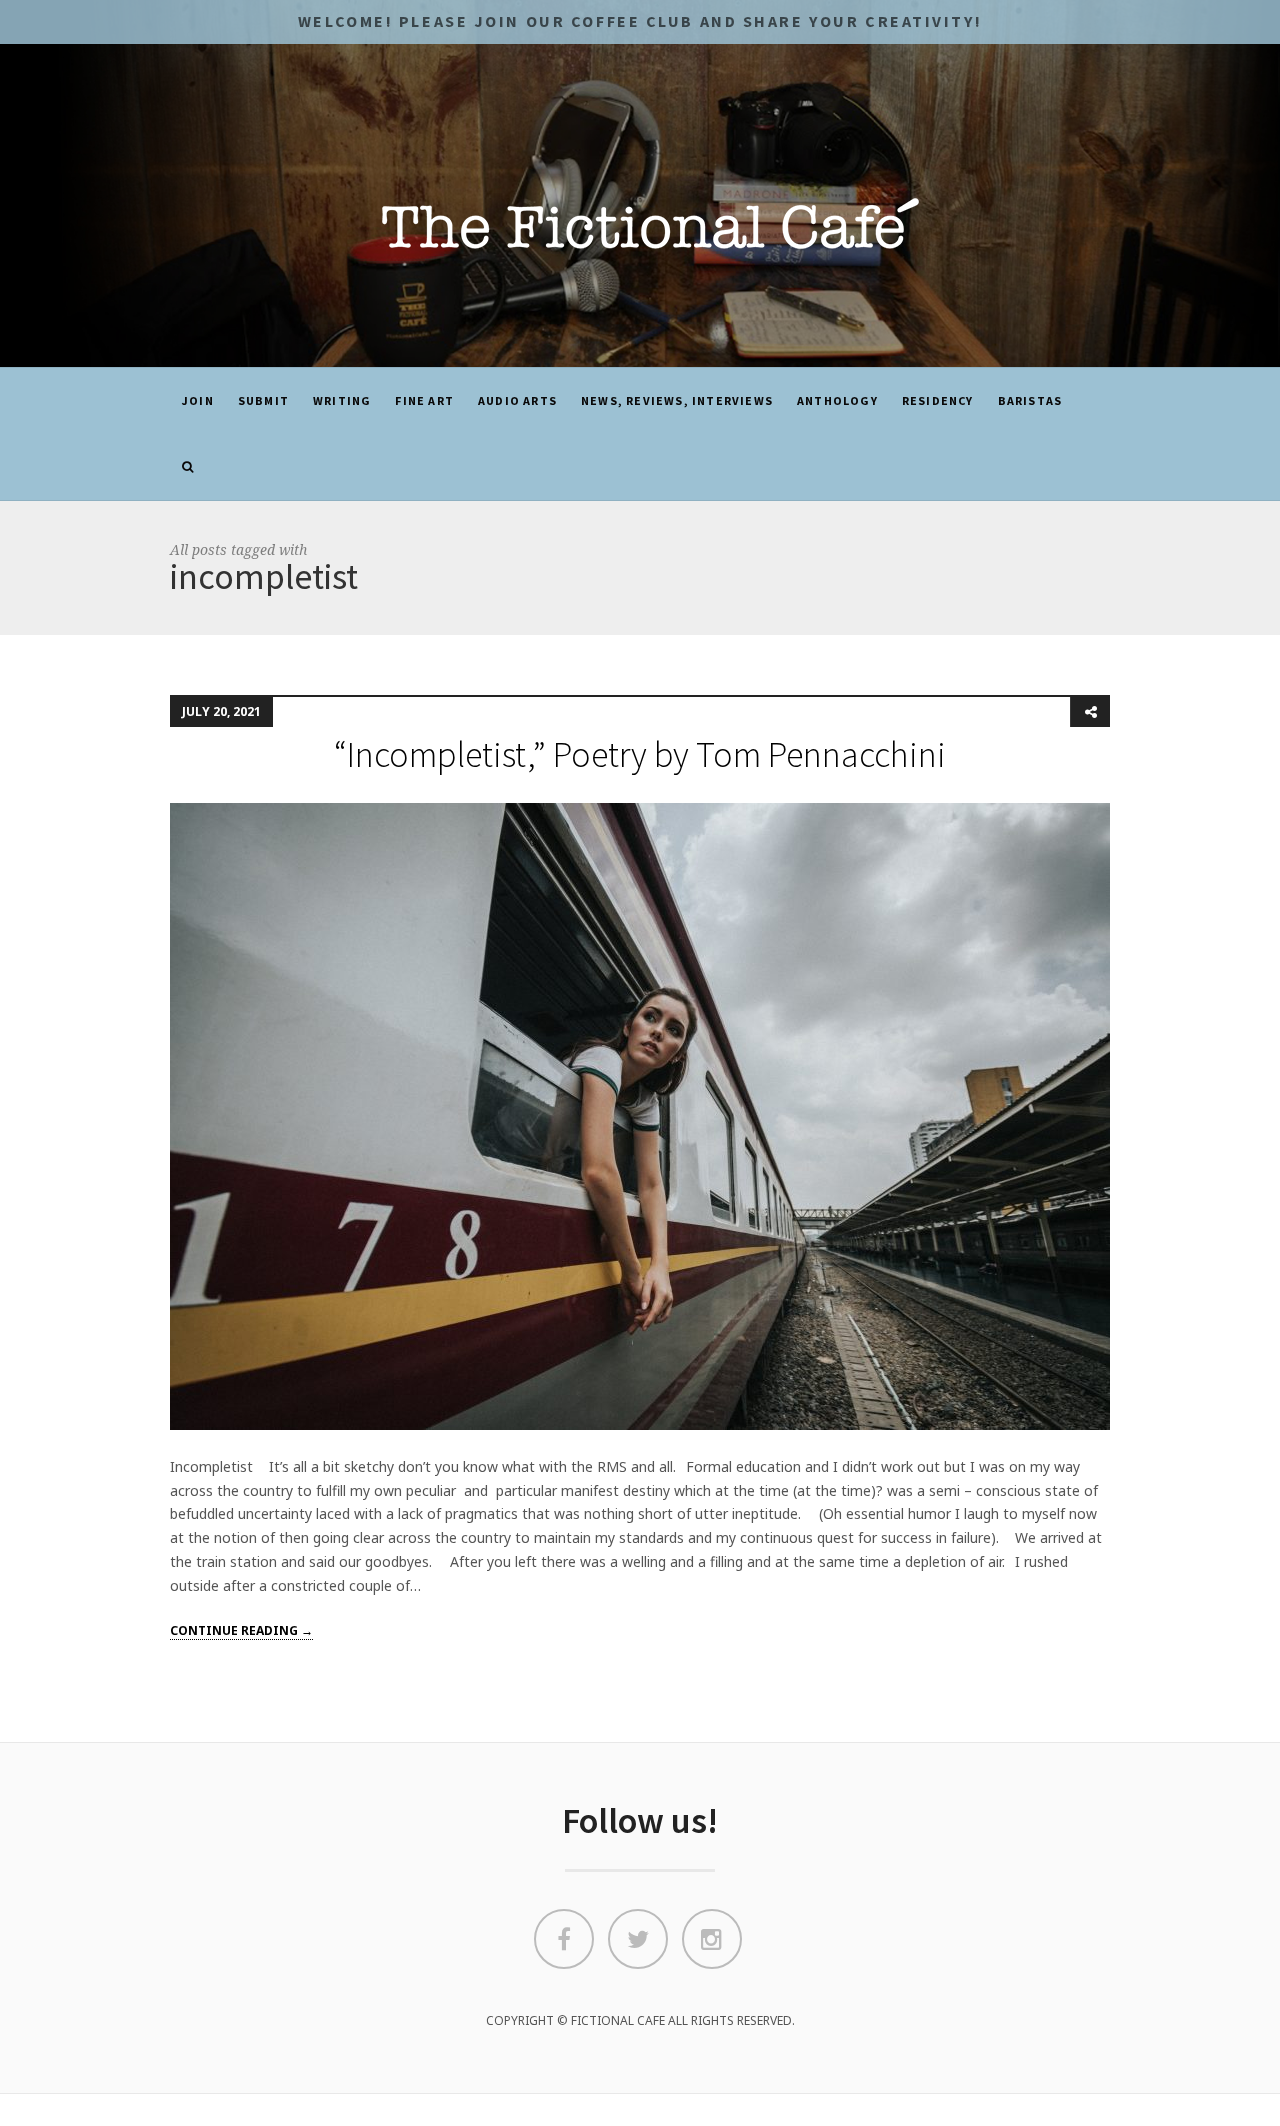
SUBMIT (263, 400)
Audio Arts (517, 400)
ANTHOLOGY (837, 400)
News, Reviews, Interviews (677, 400)
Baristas (1030, 400)
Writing (342, 400)
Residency (938, 400)
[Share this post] (1090, 712)
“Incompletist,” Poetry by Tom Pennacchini (640, 754)
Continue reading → (241, 1630)
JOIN (198, 400)
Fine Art (424, 400)
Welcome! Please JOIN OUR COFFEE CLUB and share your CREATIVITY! (640, 21)
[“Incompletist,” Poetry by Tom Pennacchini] (640, 1115)
